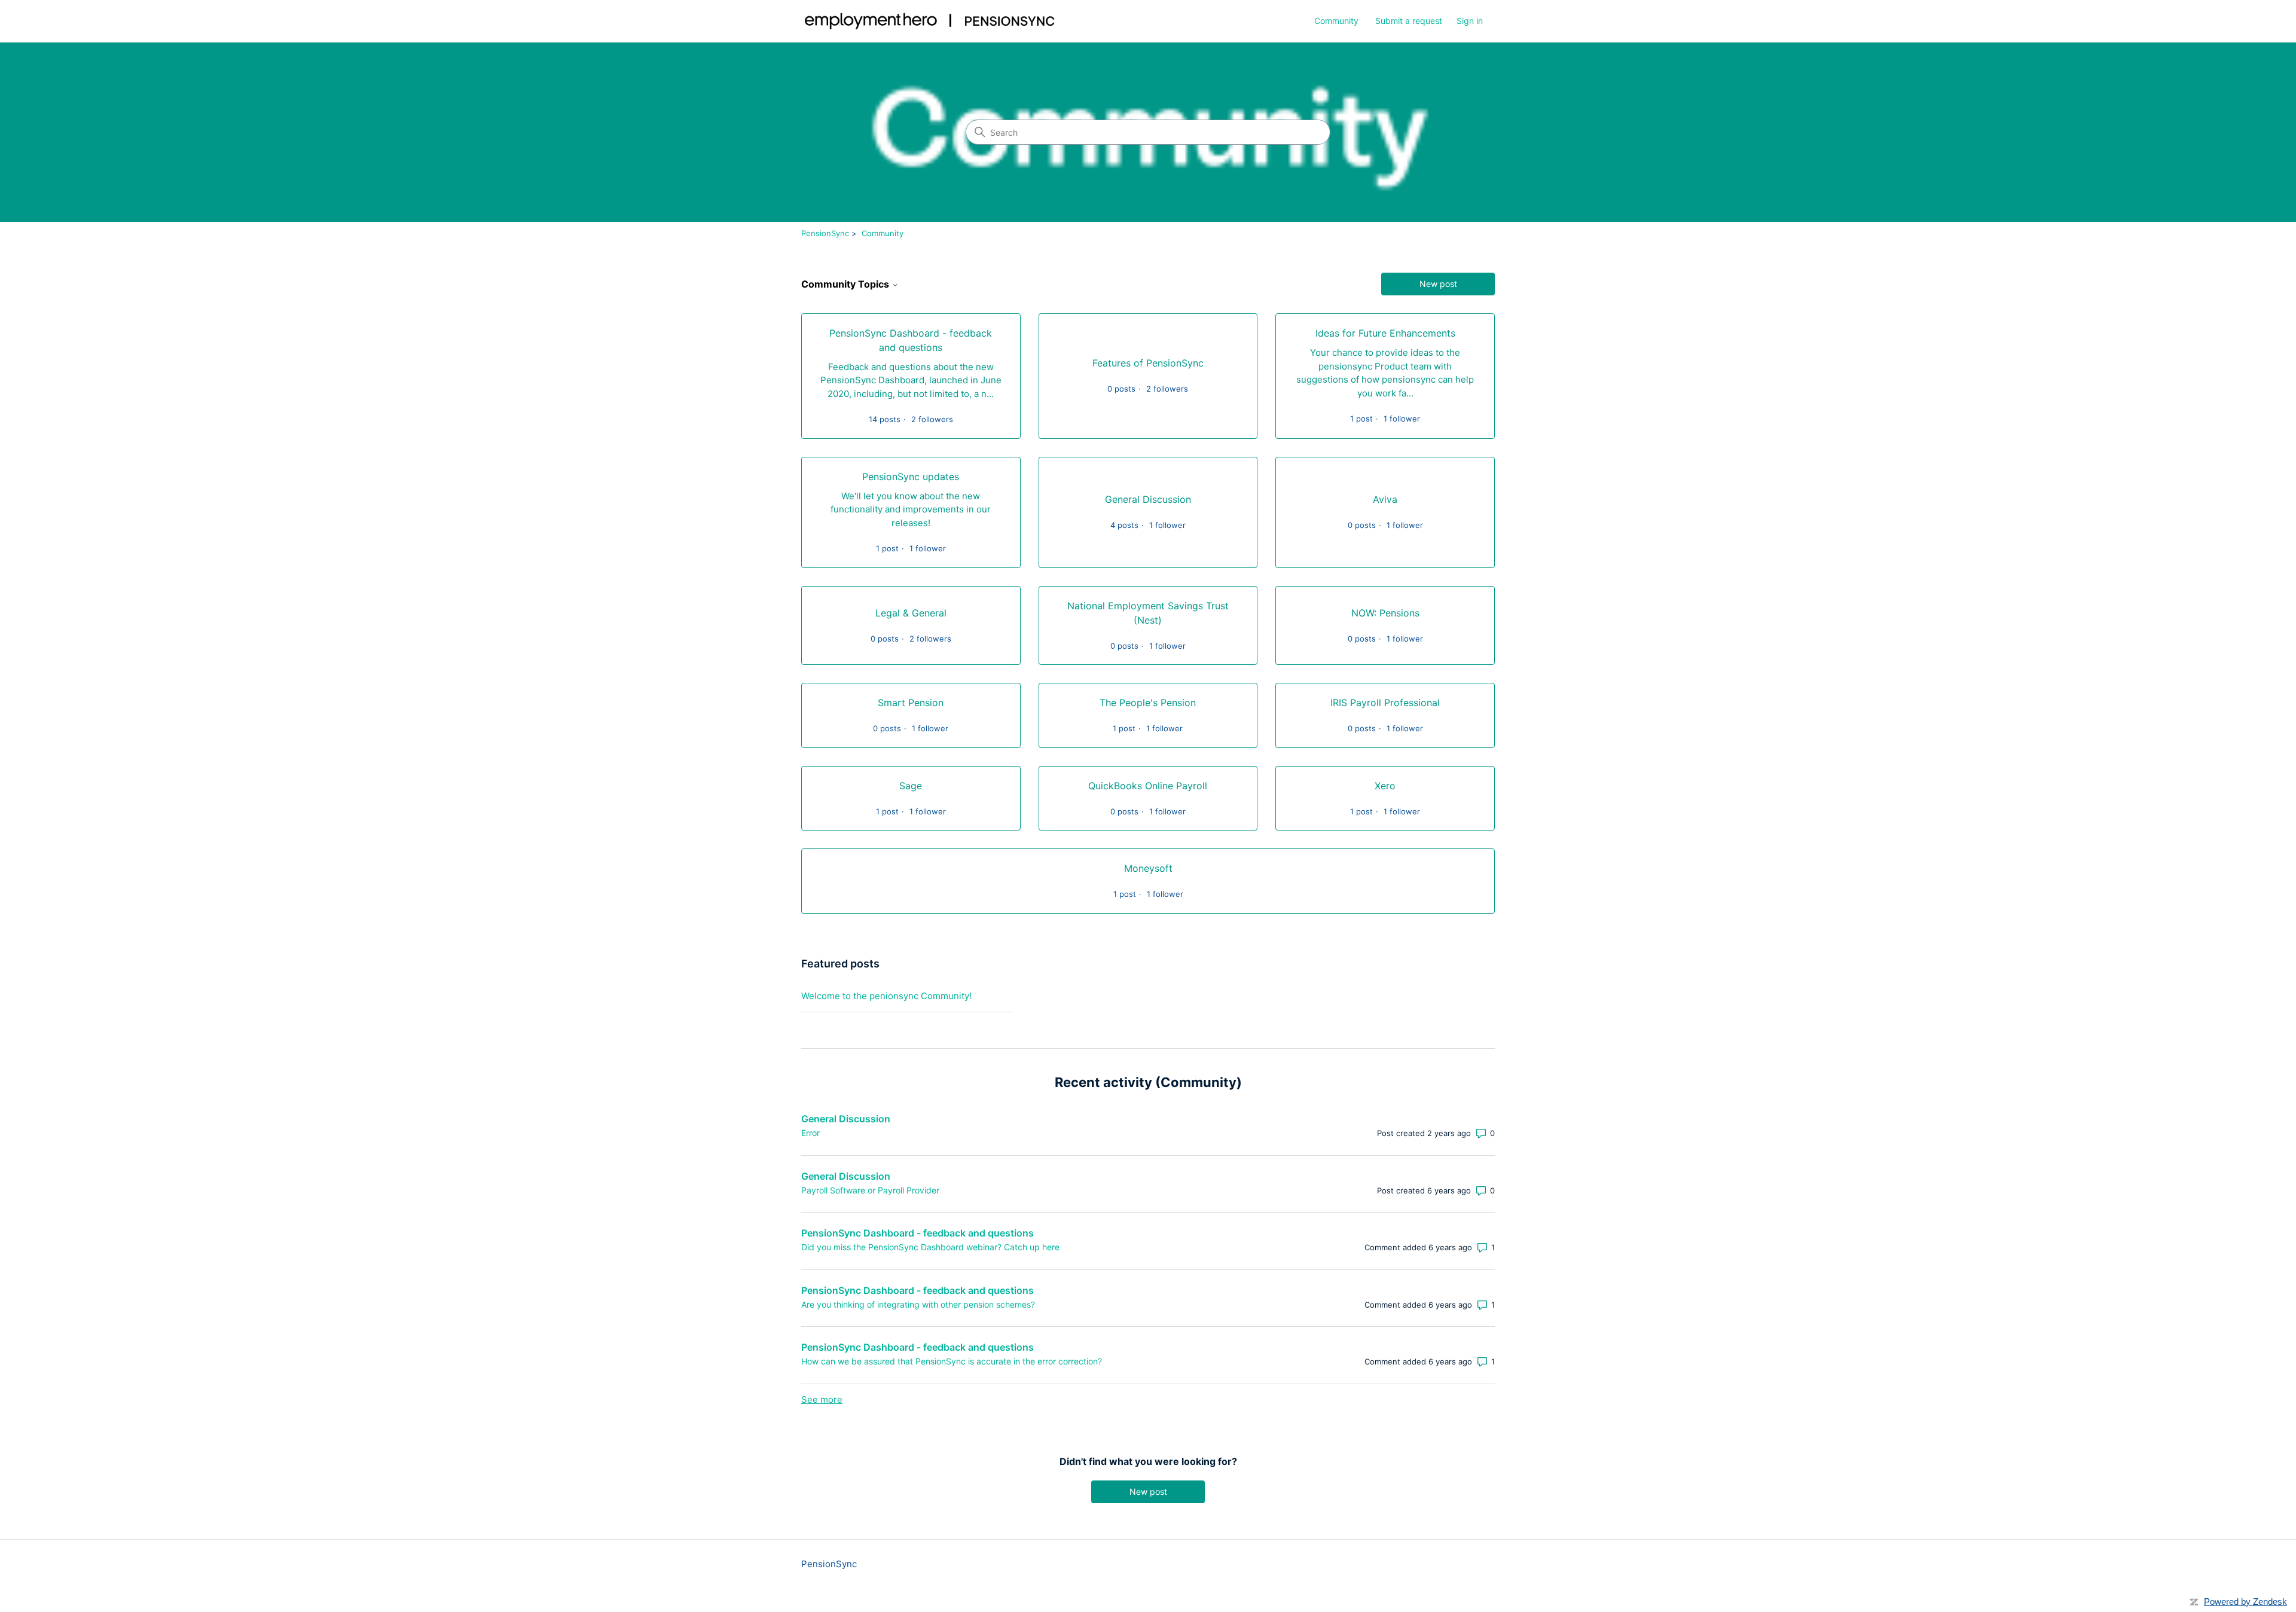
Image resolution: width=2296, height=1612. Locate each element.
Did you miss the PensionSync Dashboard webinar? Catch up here (930, 1247)
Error (810, 1133)
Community (1336, 21)
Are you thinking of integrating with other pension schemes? (918, 1304)
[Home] (930, 21)
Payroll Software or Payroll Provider (870, 1190)
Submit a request (1409, 21)
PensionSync (825, 233)
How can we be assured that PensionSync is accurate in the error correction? (952, 1361)
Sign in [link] (1470, 21)
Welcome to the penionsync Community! (886, 996)
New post (1438, 284)
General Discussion (846, 1119)
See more (822, 1399)
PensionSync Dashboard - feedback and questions (918, 1233)
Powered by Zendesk (2245, 1602)
